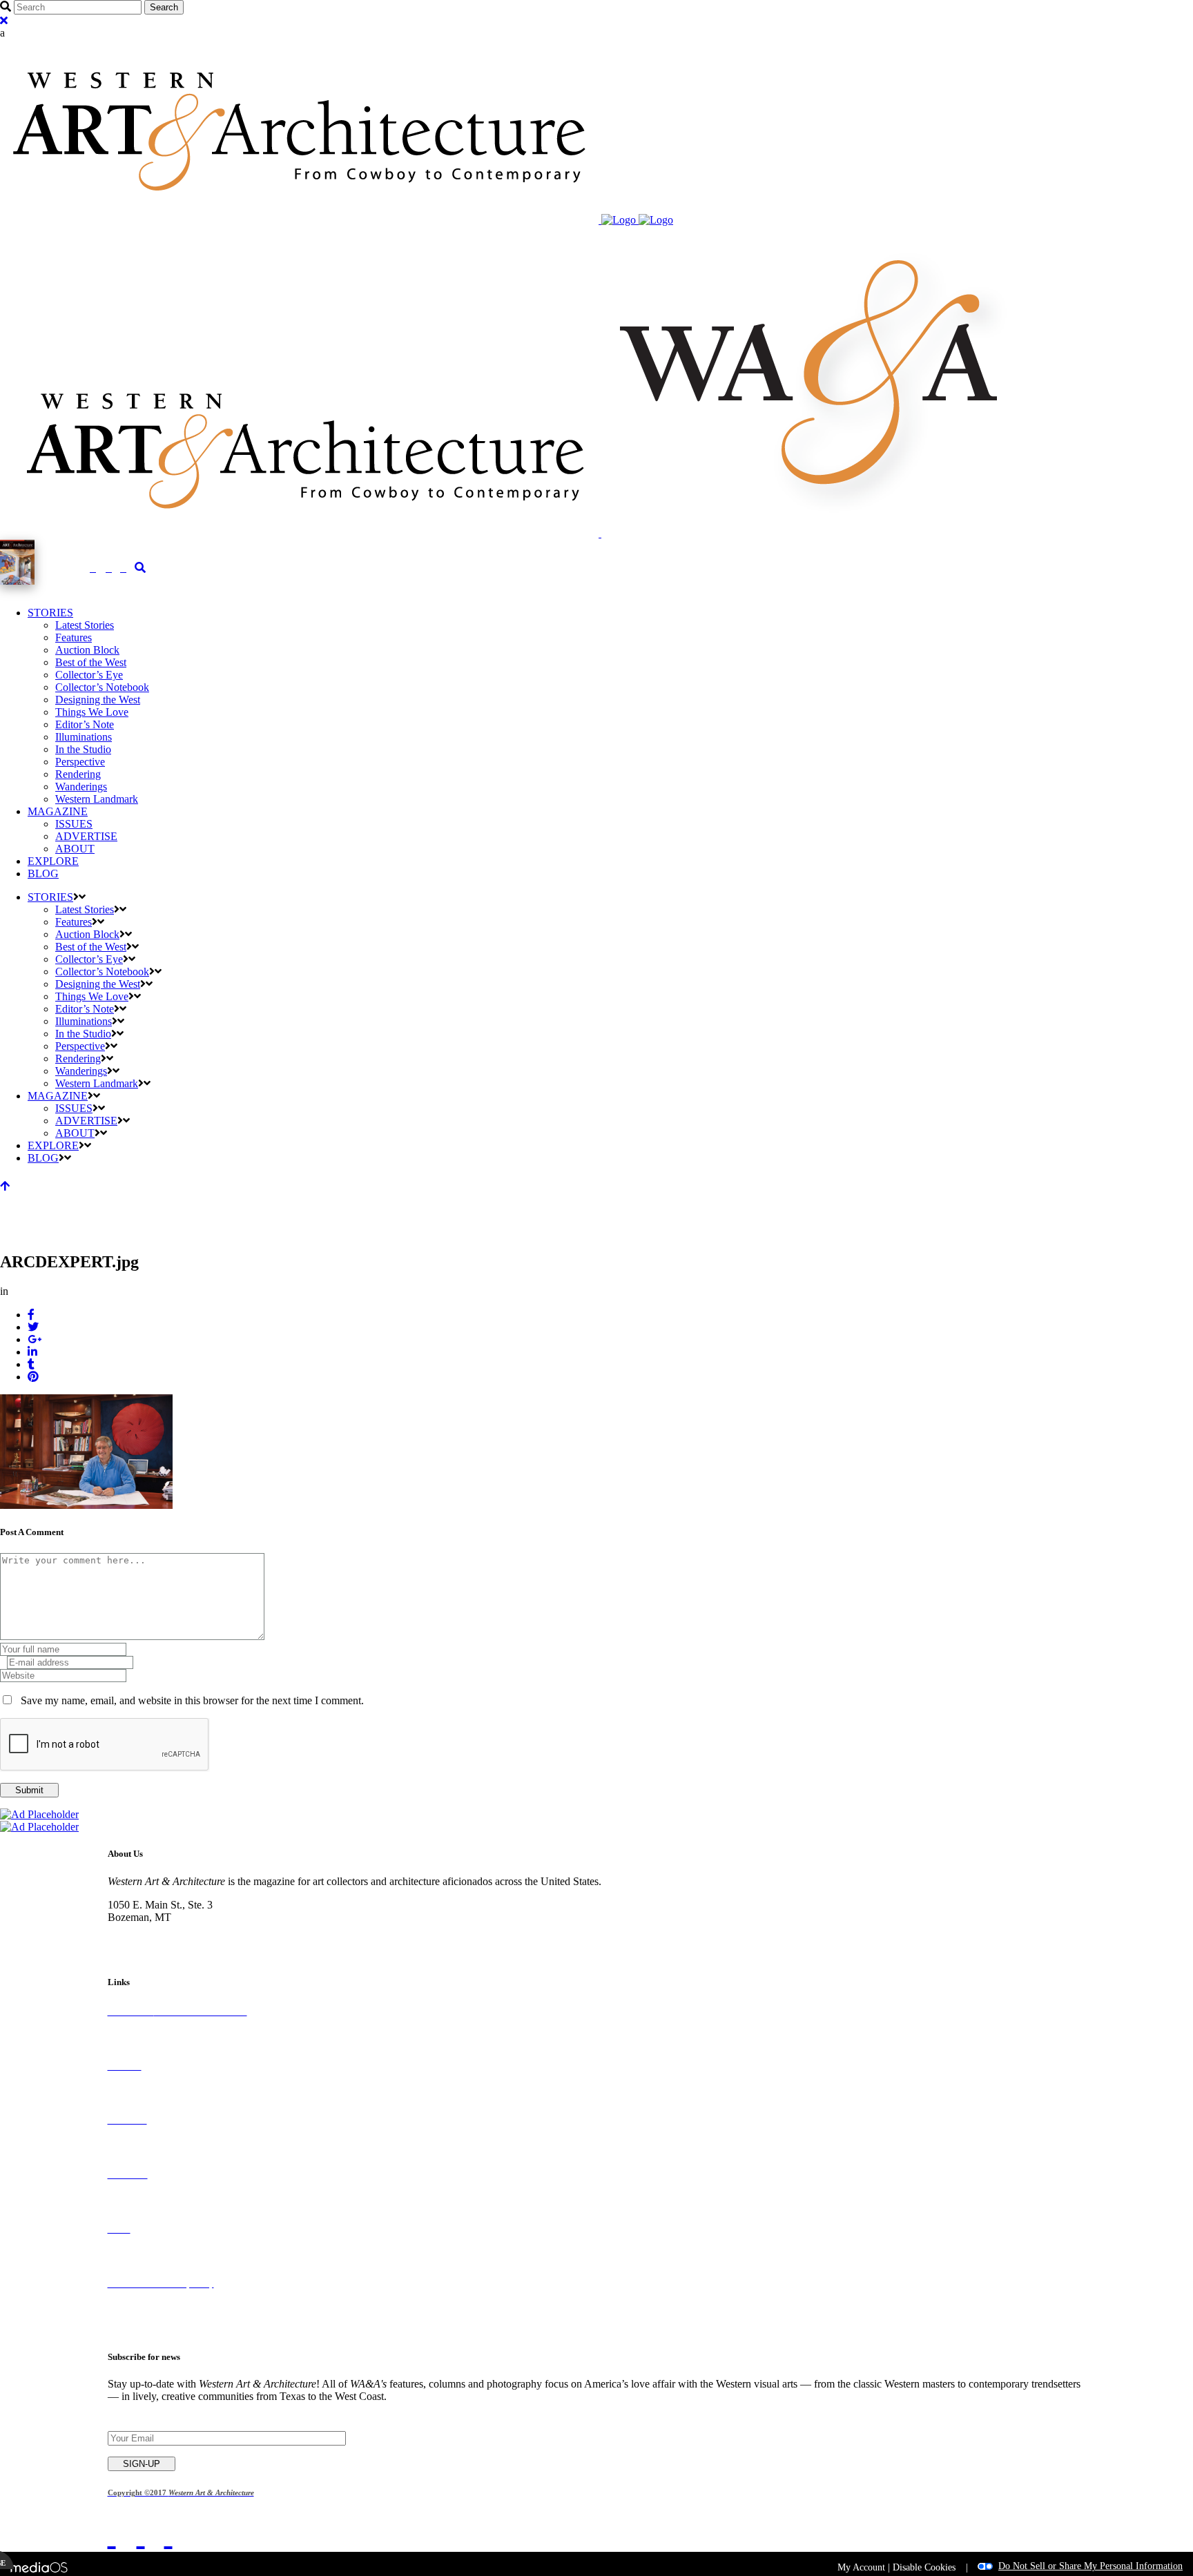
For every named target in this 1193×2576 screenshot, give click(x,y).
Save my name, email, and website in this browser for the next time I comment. (192, 1700)
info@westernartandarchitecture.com (188, 1942)
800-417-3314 (139, 1930)
